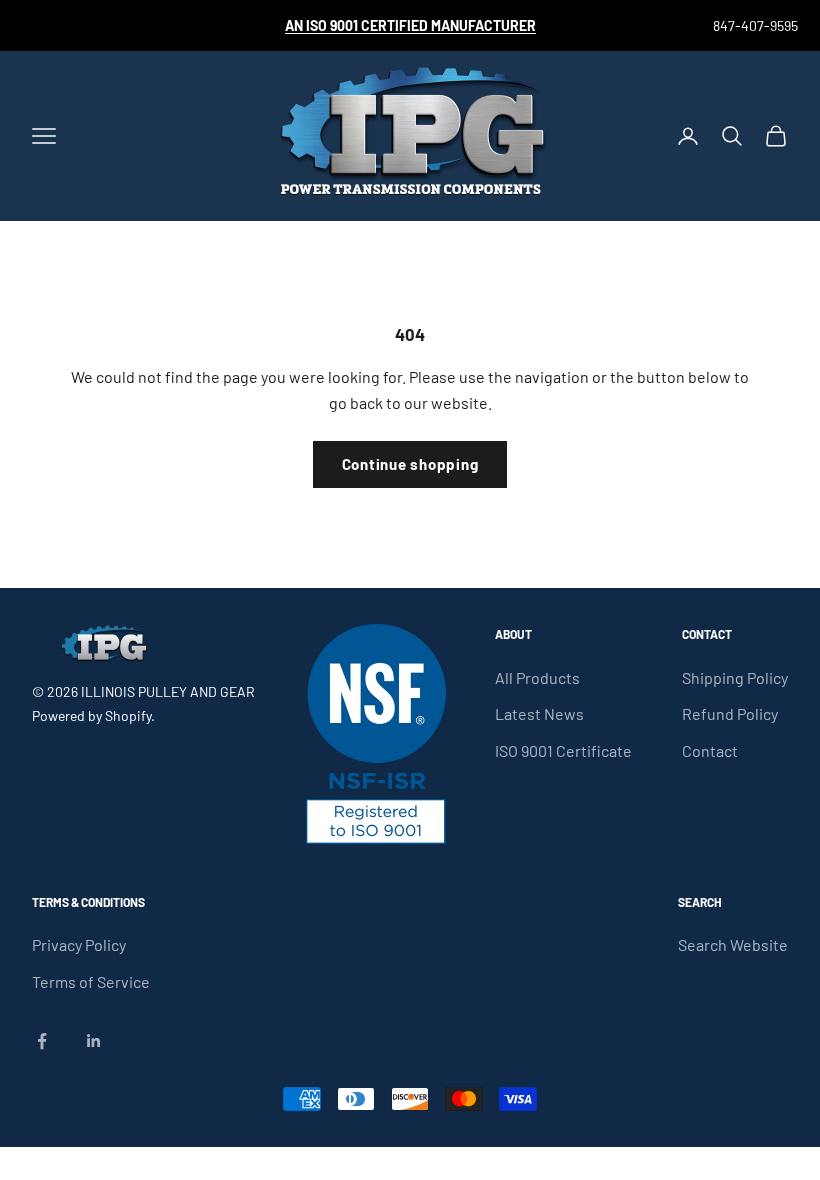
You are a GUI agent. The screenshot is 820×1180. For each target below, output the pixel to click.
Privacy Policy (79, 944)
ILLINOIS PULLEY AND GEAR (168, 691)
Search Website (733, 944)
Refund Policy (730, 713)
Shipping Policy (735, 677)
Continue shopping (410, 464)
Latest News (539, 713)
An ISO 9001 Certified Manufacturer (410, 25)
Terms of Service (91, 981)
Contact (710, 750)
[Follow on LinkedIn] (94, 1041)
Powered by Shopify (91, 715)
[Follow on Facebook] (42, 1041)
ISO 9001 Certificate (563, 750)
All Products (537, 677)
